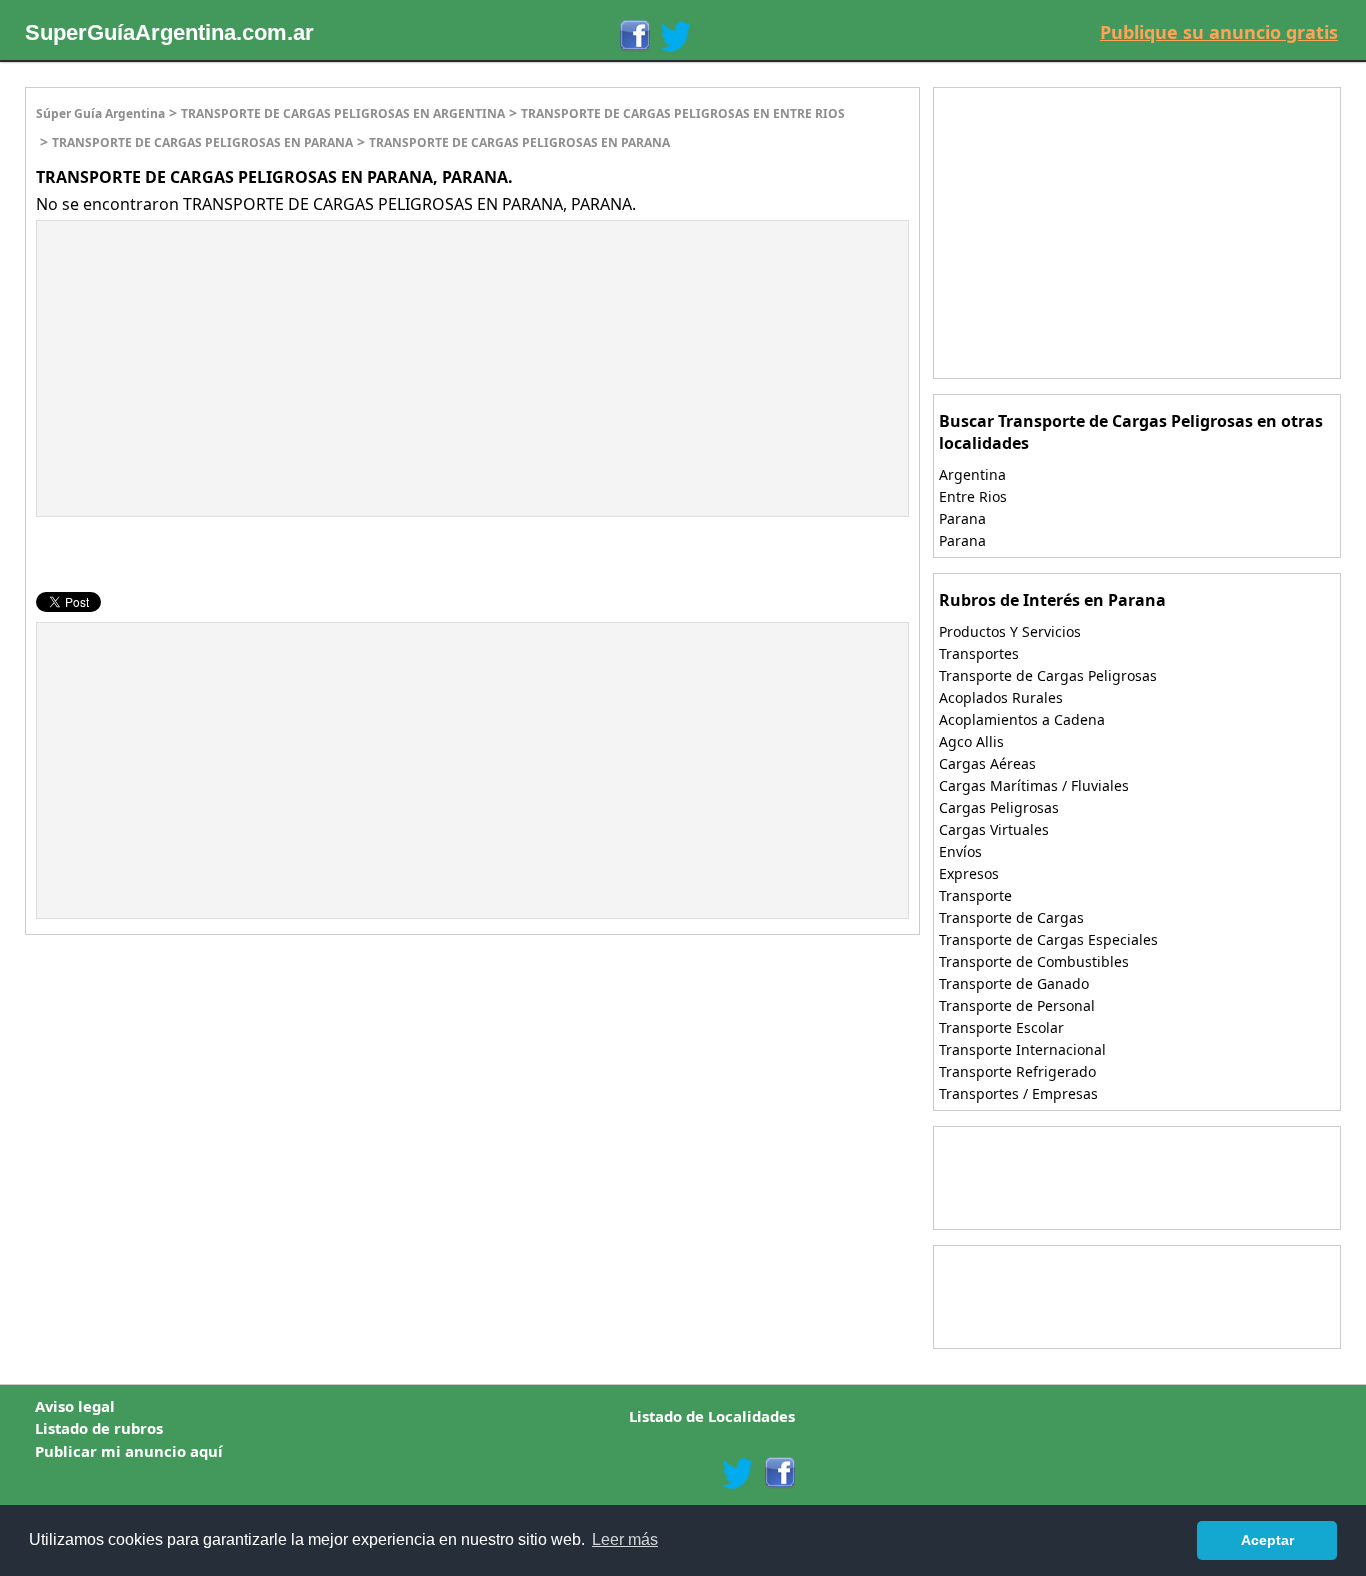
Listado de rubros (99, 1428)
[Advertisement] (205, 366)
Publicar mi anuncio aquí (129, 1451)
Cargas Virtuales (994, 829)
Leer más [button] (625, 1539)
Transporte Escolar (1001, 1027)
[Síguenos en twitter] (737, 1473)
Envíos (960, 851)
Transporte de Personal (1017, 1005)
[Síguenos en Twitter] (675, 36)
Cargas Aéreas (987, 763)
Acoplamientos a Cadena (1022, 719)
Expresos (969, 873)
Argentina (972, 474)
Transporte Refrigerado (1017, 1071)
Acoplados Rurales (1001, 697)
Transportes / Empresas (1018, 1093)
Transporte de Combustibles (1034, 961)
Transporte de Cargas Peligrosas (1048, 675)
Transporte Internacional (1022, 1049)
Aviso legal (75, 1406)
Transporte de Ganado (1014, 983)
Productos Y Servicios (1010, 631)
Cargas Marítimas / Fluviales (1034, 785)
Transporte (975, 895)
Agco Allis (971, 741)
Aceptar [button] (1267, 1540)
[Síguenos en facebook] (778, 1473)
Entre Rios (973, 496)
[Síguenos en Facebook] (633, 36)
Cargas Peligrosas (999, 807)
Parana (962, 518)
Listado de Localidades (712, 1416)
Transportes (979, 653)
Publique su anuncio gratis (1219, 32)
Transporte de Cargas (1011, 917)
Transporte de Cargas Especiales (1048, 939)
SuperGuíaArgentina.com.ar (169, 32)
